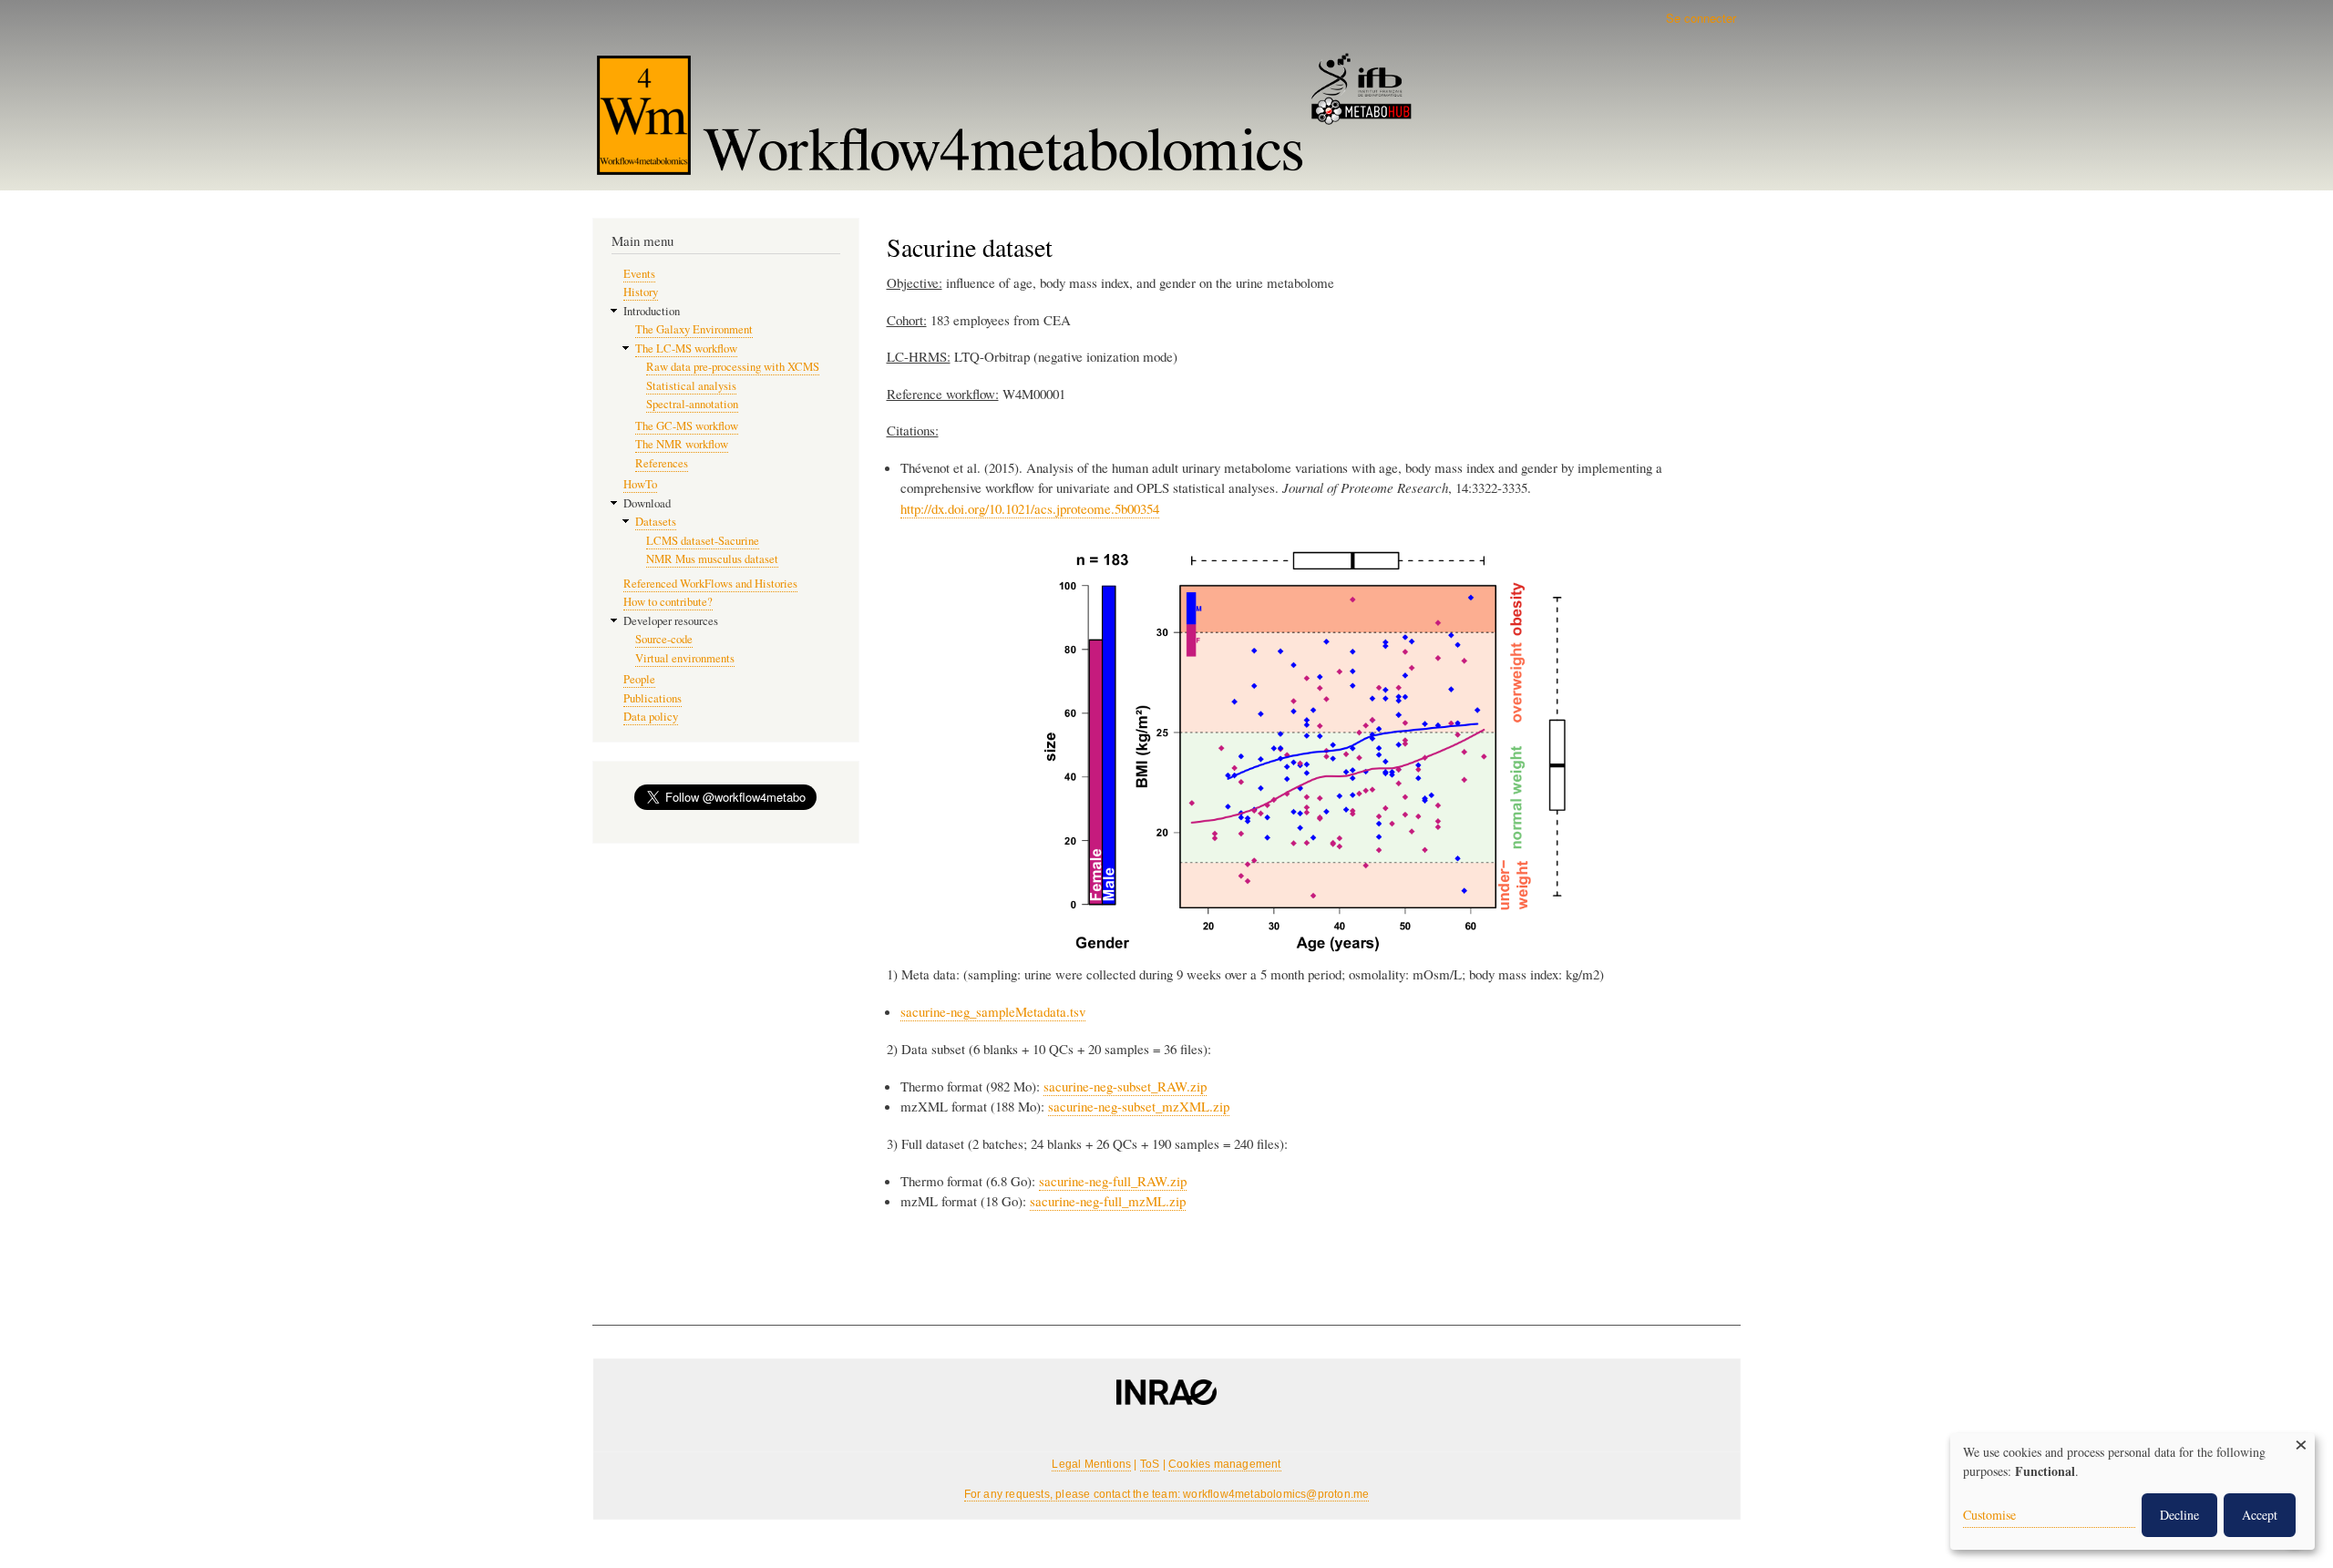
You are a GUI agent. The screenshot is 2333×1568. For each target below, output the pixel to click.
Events (639, 274)
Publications (653, 698)
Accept (2260, 1515)
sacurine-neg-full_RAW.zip (1113, 1181)
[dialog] (2133, 1491)
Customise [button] (1989, 1515)
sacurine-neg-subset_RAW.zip (1125, 1086)
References (662, 463)
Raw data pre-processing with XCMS (733, 367)
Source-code (664, 639)
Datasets (656, 522)
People (639, 679)
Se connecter (1701, 18)
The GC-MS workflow (687, 426)
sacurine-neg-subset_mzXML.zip (1139, 1106)
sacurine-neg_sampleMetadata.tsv (993, 1011)
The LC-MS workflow (686, 348)
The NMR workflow (682, 444)
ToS (1150, 1464)
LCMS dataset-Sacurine (703, 541)
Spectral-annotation (692, 404)
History (641, 292)
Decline (2179, 1515)
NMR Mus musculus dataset (712, 559)
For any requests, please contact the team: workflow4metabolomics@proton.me (1167, 1494)
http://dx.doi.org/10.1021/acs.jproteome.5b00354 (1030, 508)
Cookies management (1225, 1464)
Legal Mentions (1091, 1464)
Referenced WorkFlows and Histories (710, 584)
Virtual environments (685, 658)
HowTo (640, 484)
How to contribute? (668, 602)
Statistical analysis (691, 386)
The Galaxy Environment (694, 329)
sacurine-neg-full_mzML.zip (1108, 1201)
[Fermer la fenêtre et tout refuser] (2301, 1445)
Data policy (651, 717)
